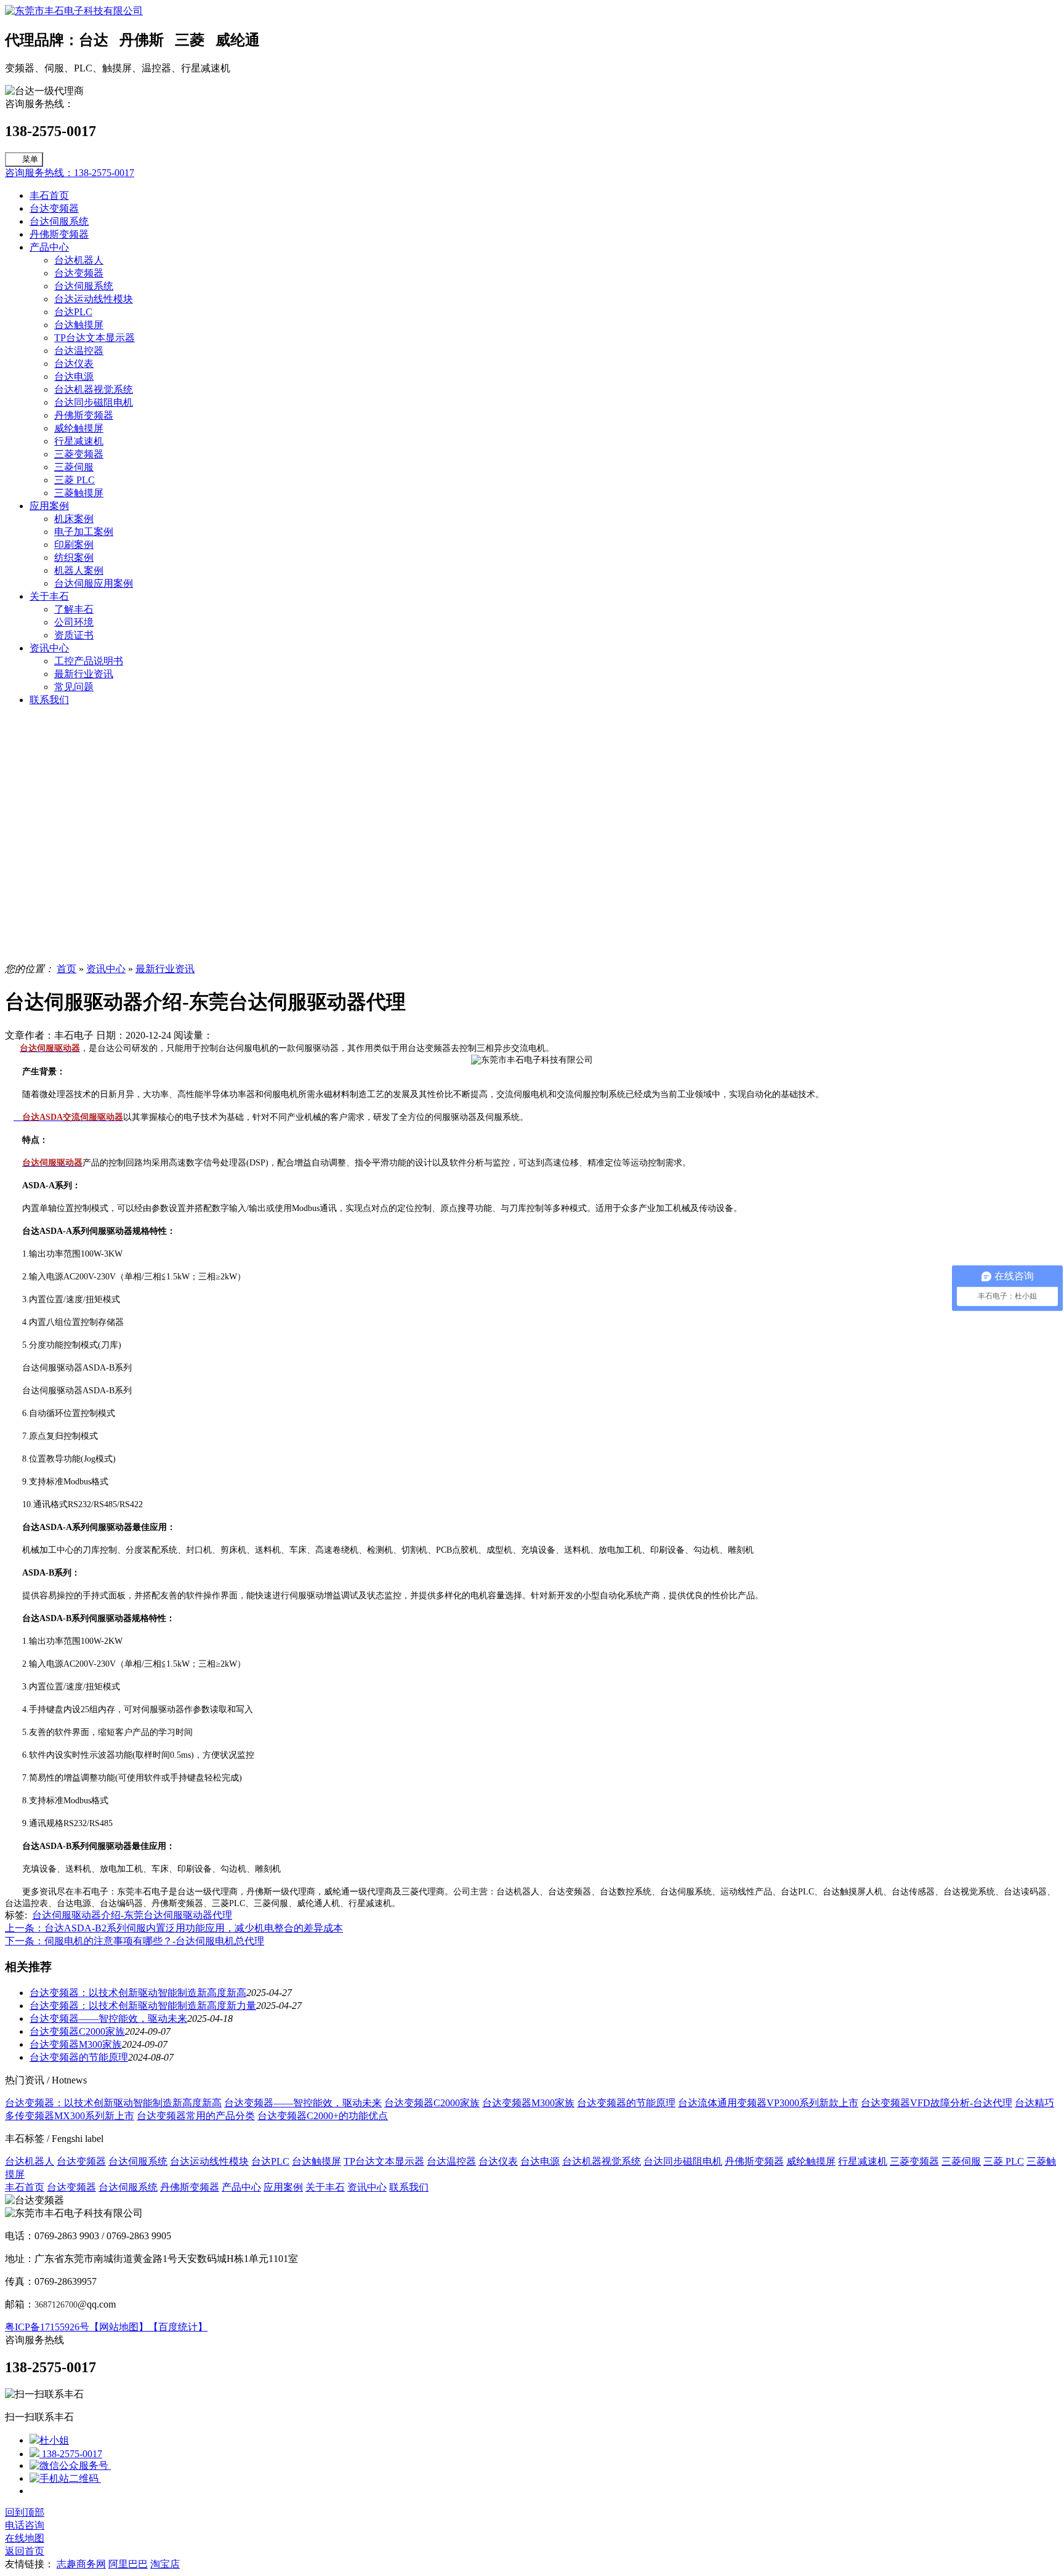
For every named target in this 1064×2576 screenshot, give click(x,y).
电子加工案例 (84, 532)
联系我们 (49, 700)
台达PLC (73, 312)
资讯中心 (49, 648)
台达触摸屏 (79, 325)
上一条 (174, 1928)
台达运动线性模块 (94, 299)
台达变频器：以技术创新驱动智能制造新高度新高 (138, 1993)
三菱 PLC (75, 480)
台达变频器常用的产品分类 (196, 2116)
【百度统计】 (178, 2327)
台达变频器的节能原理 (79, 2057)
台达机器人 (79, 260)
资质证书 (74, 635)
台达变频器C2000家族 (77, 2031)
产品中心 (49, 247)
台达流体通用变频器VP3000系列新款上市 (768, 2103)
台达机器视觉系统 (94, 389)
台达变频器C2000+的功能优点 (323, 2116)
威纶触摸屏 (79, 428)
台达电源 (74, 376)
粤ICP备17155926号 (47, 2327)
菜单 (30, 159)
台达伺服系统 (59, 221)
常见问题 (74, 687)
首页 (66, 969)
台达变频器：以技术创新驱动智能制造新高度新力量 (143, 2006)
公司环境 (74, 622)
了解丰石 (74, 609)
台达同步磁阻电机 (94, 402)
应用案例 (49, 506)
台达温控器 (79, 351)
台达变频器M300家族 (76, 2044)
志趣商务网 (81, 2564)
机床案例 (74, 519)
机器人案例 (79, 570)
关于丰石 (49, 596)
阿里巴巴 (128, 2564)
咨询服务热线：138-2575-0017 (70, 173)
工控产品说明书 (89, 661)
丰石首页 (49, 195)
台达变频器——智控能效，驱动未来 (108, 2019)
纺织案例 (74, 557)
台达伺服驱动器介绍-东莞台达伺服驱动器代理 (132, 1915)
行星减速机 (79, 441)
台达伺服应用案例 (94, 583)
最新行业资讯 (84, 674)
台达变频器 (54, 208)
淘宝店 (165, 2564)
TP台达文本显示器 (95, 338)
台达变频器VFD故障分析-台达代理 (937, 2103)
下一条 (135, 1941)
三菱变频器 (79, 454)
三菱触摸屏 (79, 493)
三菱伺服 (74, 467)
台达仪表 (74, 364)
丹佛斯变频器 (59, 234)
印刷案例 (74, 545)
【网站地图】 (119, 2327)
